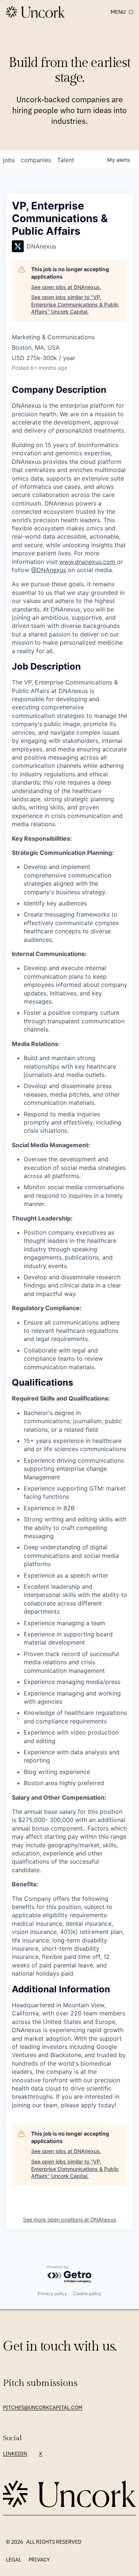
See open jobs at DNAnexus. (66, 287)
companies (36, 160)
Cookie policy (87, 2293)
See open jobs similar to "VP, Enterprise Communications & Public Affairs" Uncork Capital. (75, 304)
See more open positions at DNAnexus (69, 2219)
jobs (9, 160)
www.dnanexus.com (88, 562)
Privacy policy (52, 2293)
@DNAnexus (49, 570)
